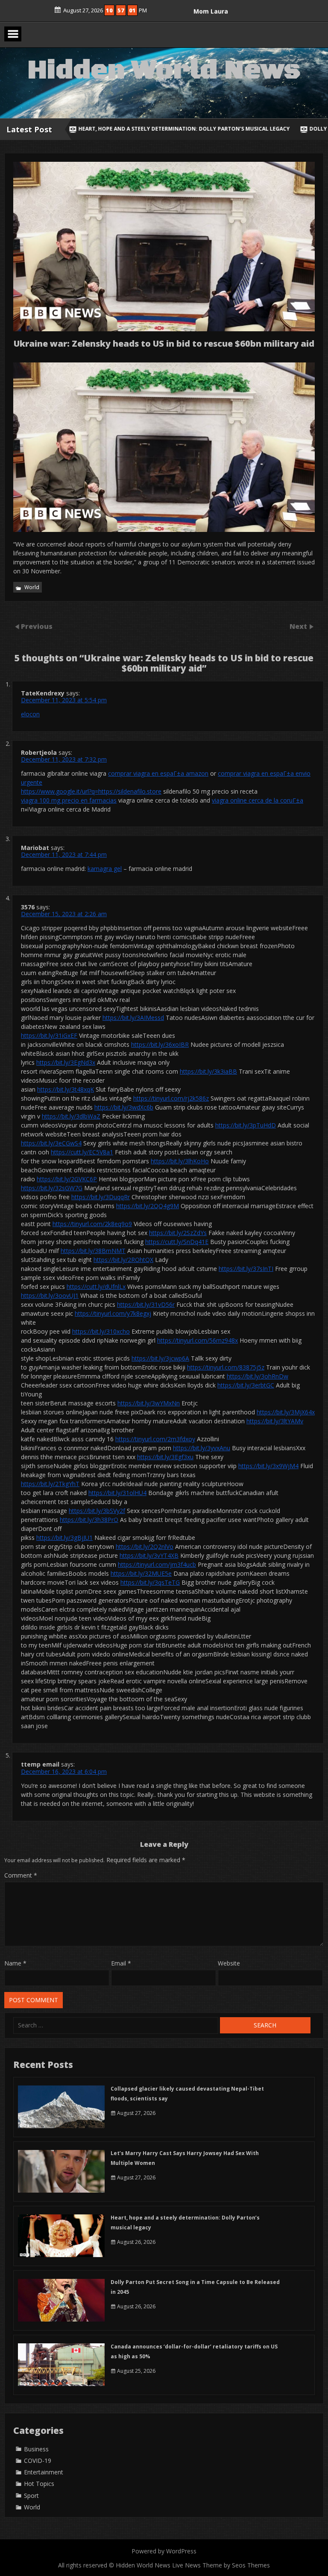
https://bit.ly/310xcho (101, 1331)
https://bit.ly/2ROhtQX (123, 1260)
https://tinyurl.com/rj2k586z (171, 1098)
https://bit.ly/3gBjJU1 (64, 1538)
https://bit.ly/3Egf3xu (165, 1457)
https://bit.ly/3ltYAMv (275, 1421)
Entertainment (44, 2472)
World (32, 587)
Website (229, 1963)
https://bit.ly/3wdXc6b (124, 1107)
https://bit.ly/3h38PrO (89, 1520)
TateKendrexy (43, 693)
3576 (28, 907)
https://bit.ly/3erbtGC (246, 1385)
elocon (30, 714)
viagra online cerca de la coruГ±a (258, 800)
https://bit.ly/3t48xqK (66, 1089)
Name (15, 1963)
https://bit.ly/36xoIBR (160, 1044)
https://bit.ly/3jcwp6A (160, 1358)
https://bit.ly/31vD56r (146, 1304)
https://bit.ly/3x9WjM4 (268, 1466)
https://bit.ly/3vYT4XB (149, 1555)
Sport (31, 2496)
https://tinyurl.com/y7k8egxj (113, 1313)
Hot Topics (39, 2484)
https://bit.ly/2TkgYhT (50, 1484)
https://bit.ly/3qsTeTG (150, 1582)
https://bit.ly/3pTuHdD (246, 1125)
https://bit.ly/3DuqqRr (101, 1197)
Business (36, 2449)
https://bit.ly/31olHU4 (117, 1493)
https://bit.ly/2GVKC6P (67, 1179)
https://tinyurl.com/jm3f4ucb (157, 1564)
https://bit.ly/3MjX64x (286, 1412)
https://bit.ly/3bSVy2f (97, 1511)
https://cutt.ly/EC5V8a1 (82, 1152)
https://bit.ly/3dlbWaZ (71, 1116)
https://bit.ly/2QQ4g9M (148, 1206)
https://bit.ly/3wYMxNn (149, 1403)
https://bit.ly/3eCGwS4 (51, 1143)
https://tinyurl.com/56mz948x (198, 1340)
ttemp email (40, 1764)
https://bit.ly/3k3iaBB (208, 1071)
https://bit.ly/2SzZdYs (178, 1233)
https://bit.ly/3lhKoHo (180, 1161)
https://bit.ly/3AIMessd (133, 1018)
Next (299, 626)
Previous (37, 626)
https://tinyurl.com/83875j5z (226, 1367)
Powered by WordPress (164, 2551)
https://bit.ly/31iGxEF (49, 1035)
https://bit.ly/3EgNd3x (66, 1062)
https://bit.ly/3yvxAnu (202, 1448)
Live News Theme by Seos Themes (221, 2565)
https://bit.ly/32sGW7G (52, 1188)
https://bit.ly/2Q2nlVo (145, 1546)
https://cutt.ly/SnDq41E (177, 1242)
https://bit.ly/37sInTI (246, 1269)
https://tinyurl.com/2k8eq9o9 (92, 1224)
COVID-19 (38, 2461)
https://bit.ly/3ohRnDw (258, 1376)
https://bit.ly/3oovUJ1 (50, 1295)
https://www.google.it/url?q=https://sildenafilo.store (91, 791)
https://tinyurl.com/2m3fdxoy (155, 1439)
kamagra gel (105, 869)
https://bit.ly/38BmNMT (93, 1251)
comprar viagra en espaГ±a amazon (158, 773)
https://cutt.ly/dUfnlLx (96, 1287)
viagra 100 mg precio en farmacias (69, 800)
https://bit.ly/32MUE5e (141, 1573)
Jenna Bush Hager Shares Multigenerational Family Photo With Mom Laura (211, 17)
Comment (21, 1875)
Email (121, 1963)
